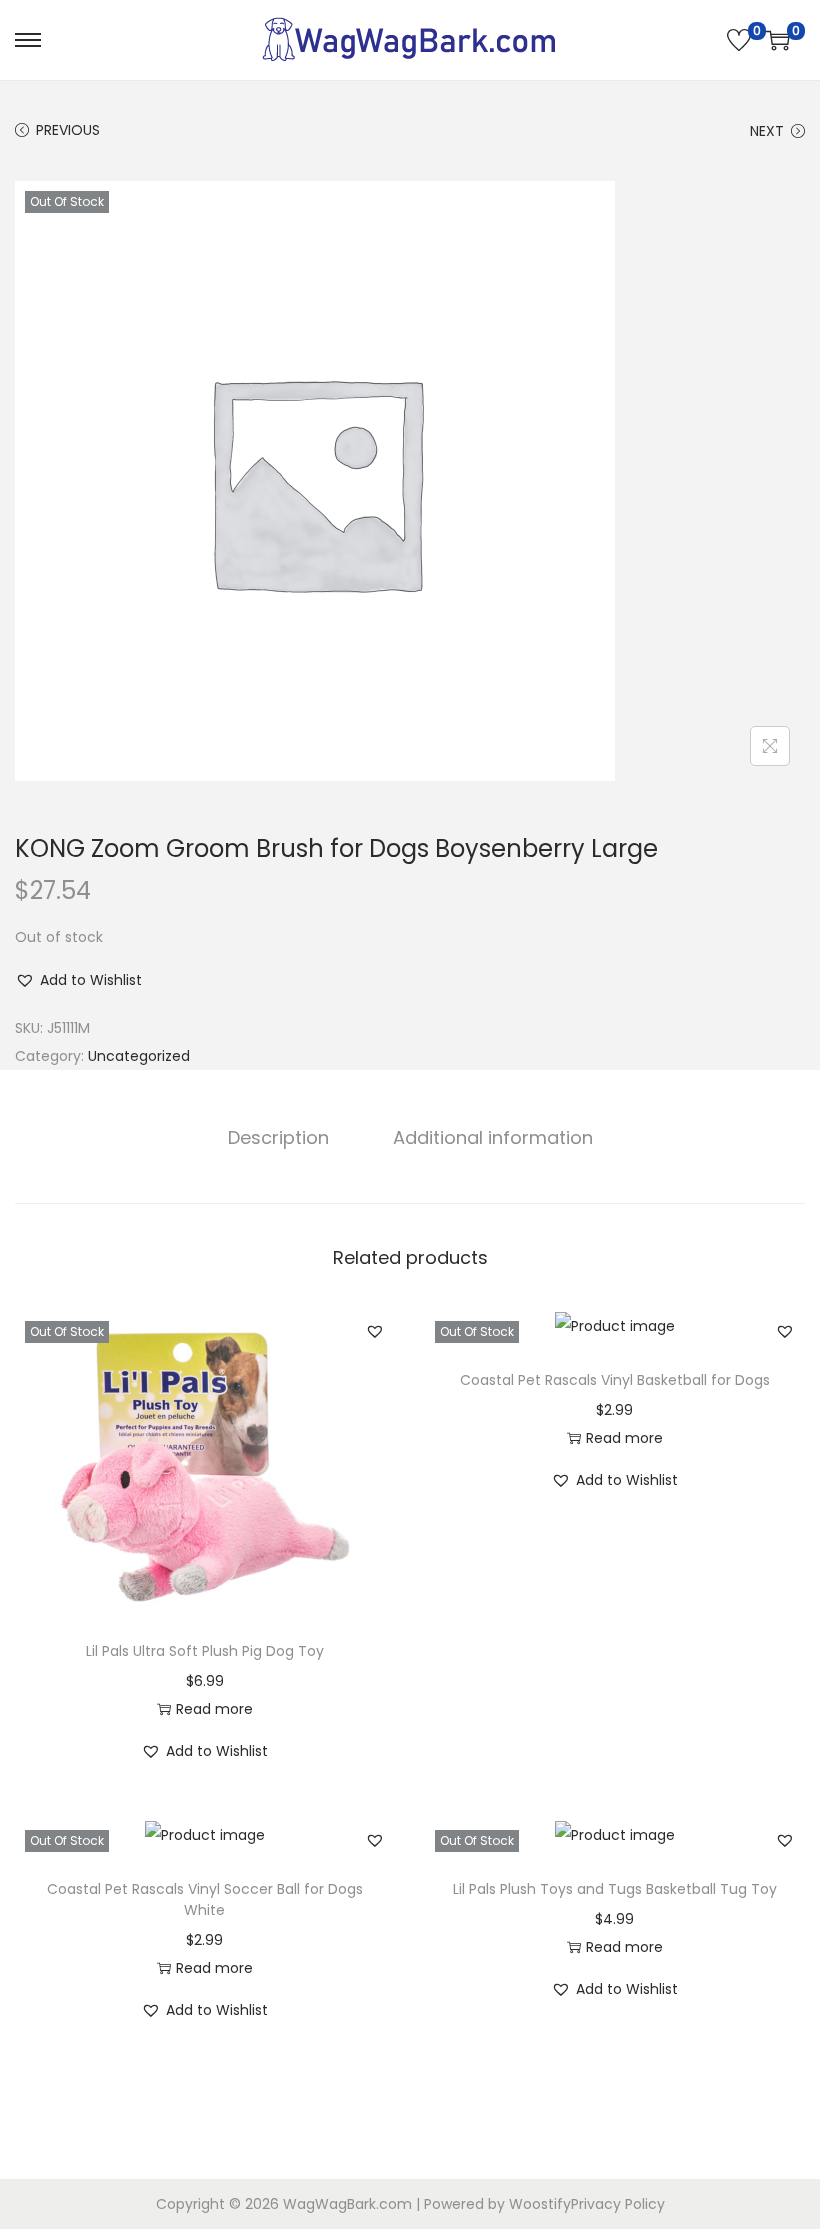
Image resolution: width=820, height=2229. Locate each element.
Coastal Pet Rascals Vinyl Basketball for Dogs (615, 1380)
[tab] (278, 1138)
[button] (78, 980)
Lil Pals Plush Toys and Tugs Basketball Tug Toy (615, 1889)
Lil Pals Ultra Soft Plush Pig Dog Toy (205, 1651)
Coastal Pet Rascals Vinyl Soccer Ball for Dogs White (205, 1899)
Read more (214, 1709)
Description (278, 1137)
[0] (739, 40)
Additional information (493, 1137)
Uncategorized (139, 1056)
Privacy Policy (618, 2204)
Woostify (540, 2204)
